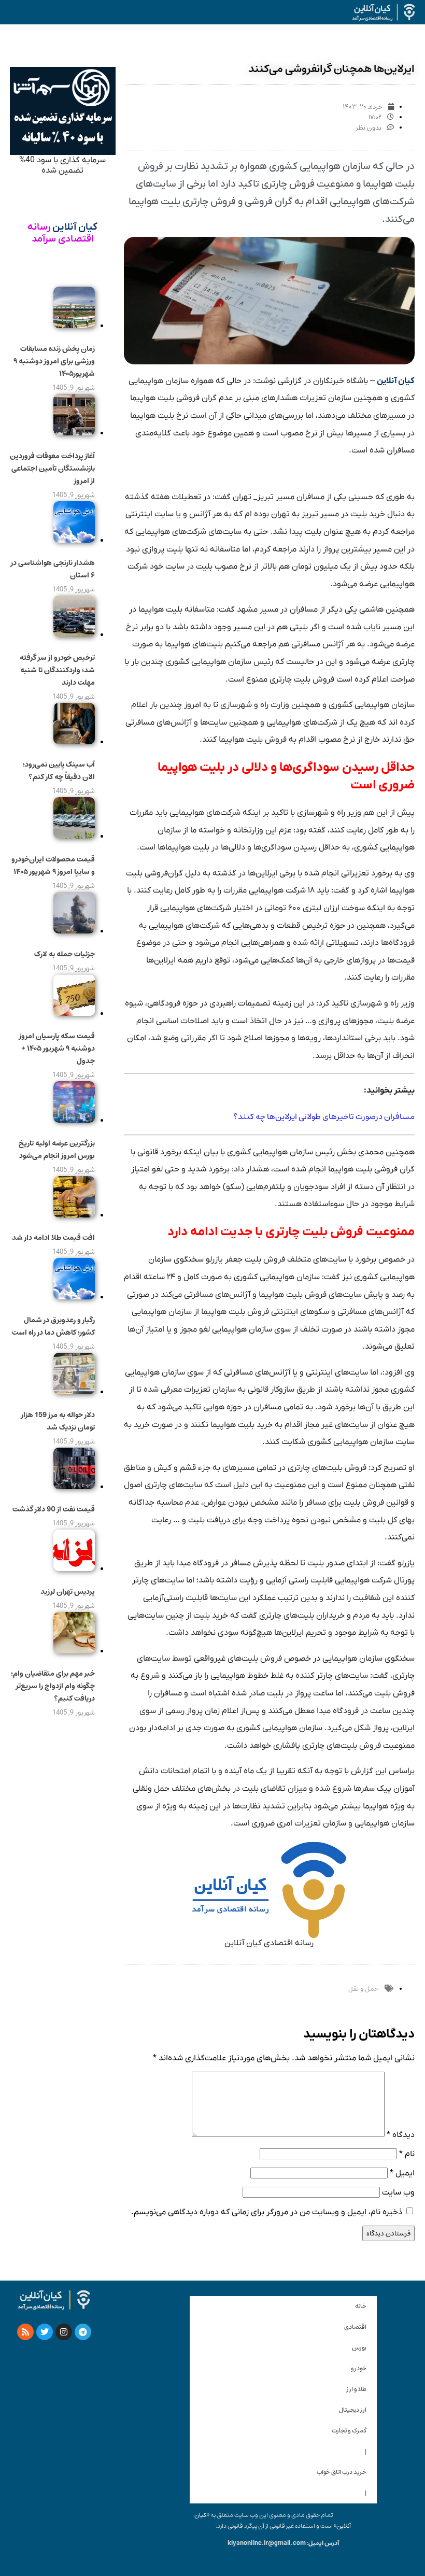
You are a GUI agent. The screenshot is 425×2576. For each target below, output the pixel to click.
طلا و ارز (357, 2389)
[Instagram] (64, 2332)
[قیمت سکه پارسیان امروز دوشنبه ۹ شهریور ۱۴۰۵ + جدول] (74, 1013)
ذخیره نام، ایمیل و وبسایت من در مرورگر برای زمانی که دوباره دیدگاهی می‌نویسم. (267, 2212)
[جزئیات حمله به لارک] (74, 931)
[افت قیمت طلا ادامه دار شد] (74, 1215)
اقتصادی (355, 2327)
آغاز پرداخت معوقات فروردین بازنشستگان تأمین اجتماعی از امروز (52, 469)
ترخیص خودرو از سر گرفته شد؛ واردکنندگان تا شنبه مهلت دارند (57, 670)
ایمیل (402, 2173)
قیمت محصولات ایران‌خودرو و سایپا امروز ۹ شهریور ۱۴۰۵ (53, 866)
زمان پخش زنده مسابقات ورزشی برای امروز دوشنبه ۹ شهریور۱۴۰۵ (54, 361)
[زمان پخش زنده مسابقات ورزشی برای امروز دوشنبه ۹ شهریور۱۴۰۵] (74, 325)
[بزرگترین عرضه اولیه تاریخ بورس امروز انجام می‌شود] (74, 1120)
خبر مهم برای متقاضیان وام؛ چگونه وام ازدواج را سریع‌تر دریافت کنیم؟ (53, 1686)
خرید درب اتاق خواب (342, 2472)
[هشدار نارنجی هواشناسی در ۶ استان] (74, 540)
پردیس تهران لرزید (68, 1592)
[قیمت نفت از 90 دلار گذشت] (74, 1487)
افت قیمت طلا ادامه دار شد (53, 1238)
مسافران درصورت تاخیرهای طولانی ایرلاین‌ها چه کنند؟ (324, 1116)
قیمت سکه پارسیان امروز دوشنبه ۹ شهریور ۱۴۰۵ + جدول (57, 1049)
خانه (361, 2306)
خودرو (359, 2368)
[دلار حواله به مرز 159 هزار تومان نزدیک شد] (74, 1392)
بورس (359, 2348)
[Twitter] (45, 2332)
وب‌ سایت (398, 2192)
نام (407, 2154)
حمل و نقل (363, 1989)
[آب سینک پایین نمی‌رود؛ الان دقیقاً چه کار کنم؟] (74, 742)
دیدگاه (401, 2135)
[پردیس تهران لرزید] (74, 1568)
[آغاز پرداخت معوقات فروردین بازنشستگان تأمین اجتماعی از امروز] (74, 433)
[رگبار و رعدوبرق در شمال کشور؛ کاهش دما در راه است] (74, 1297)
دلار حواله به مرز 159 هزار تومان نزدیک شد (58, 1421)
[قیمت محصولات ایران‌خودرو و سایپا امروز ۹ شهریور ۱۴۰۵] (74, 836)
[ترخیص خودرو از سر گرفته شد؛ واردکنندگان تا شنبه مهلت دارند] (74, 634)
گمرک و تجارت (349, 2431)
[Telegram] (83, 2332)
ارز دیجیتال (353, 2410)
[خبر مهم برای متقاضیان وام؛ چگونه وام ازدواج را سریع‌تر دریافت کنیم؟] (74, 1651)
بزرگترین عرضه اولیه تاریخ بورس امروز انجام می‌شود (57, 1150)
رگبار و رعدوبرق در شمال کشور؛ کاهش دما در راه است (53, 1326)
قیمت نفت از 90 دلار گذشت (54, 1509)
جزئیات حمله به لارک (65, 954)
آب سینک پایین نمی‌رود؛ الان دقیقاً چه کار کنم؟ (59, 771)
